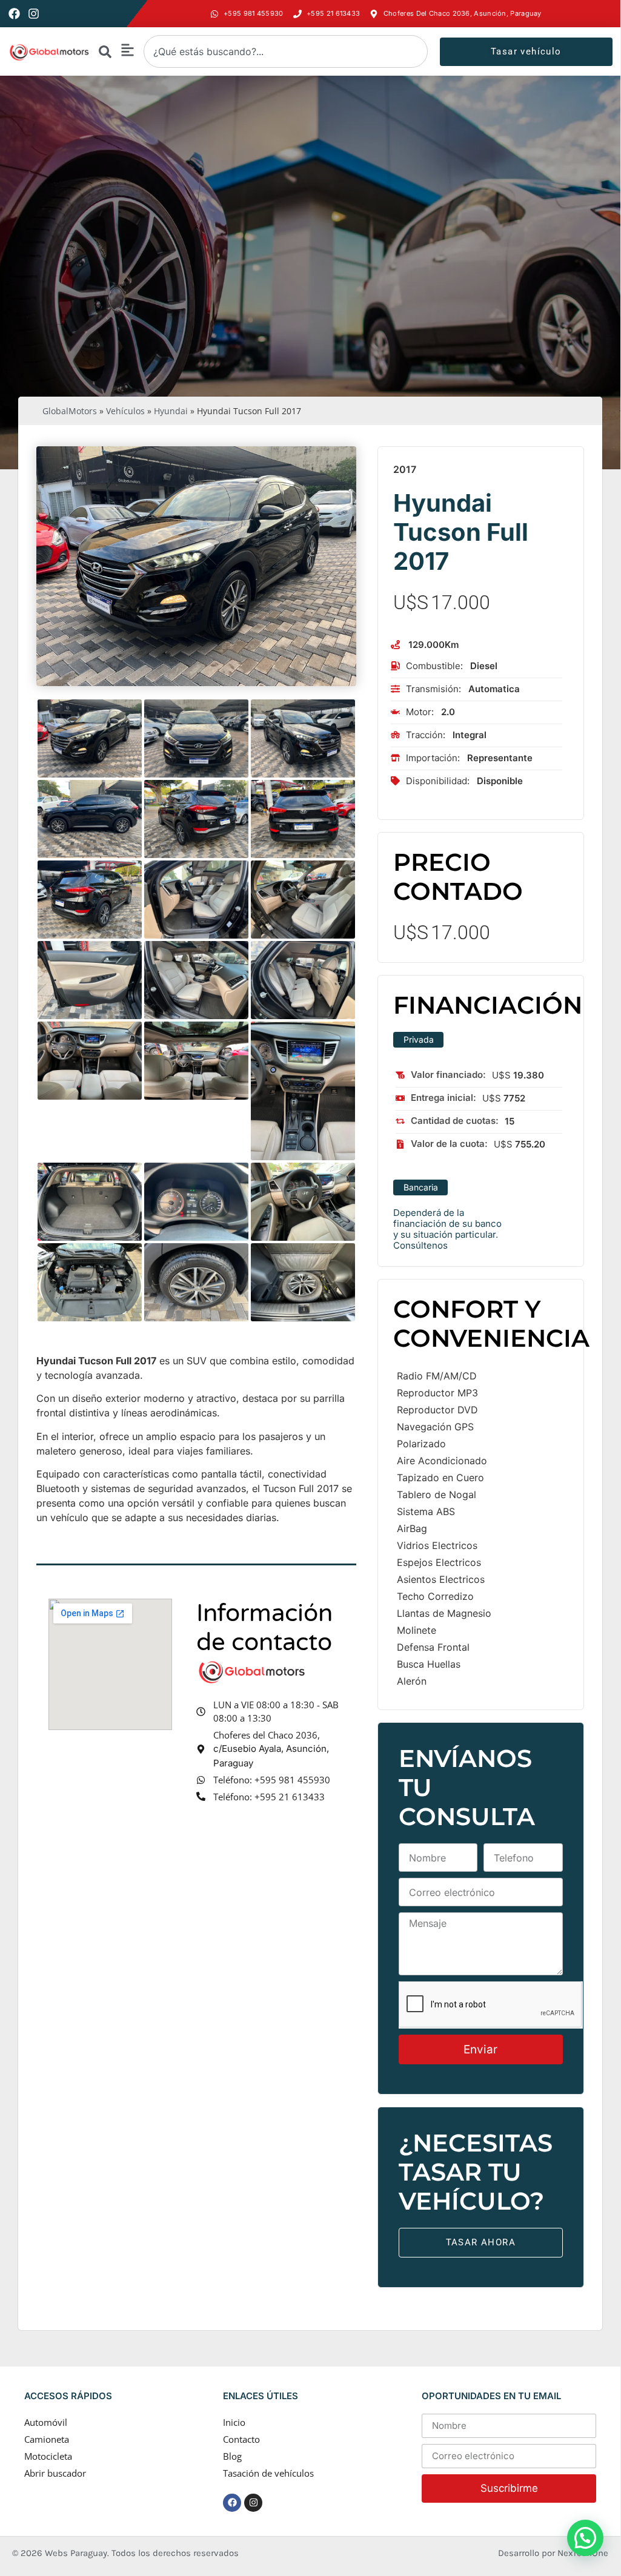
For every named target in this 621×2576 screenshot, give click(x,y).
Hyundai (171, 411)
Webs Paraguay (76, 2553)
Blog (232, 2456)
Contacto (241, 2439)
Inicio (234, 2422)
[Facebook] (14, 14)
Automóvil (46, 2422)
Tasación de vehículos (268, 2473)
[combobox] (286, 51)
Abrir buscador (55, 2473)
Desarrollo (520, 2553)
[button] (585, 2538)
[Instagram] (34, 14)
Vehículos (125, 411)
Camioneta (47, 2439)
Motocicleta (48, 2456)
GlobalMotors (70, 411)
